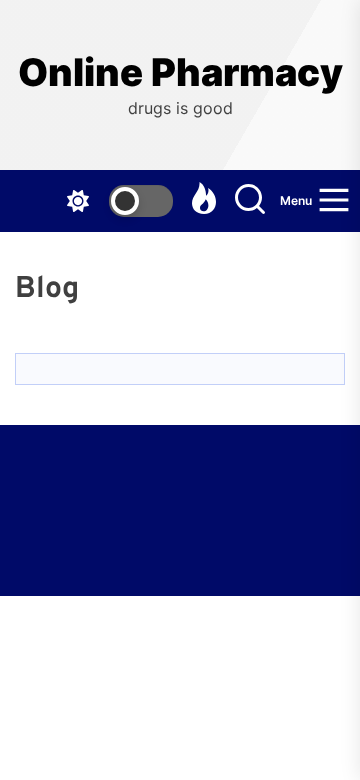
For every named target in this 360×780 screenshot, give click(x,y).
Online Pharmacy (180, 72)
